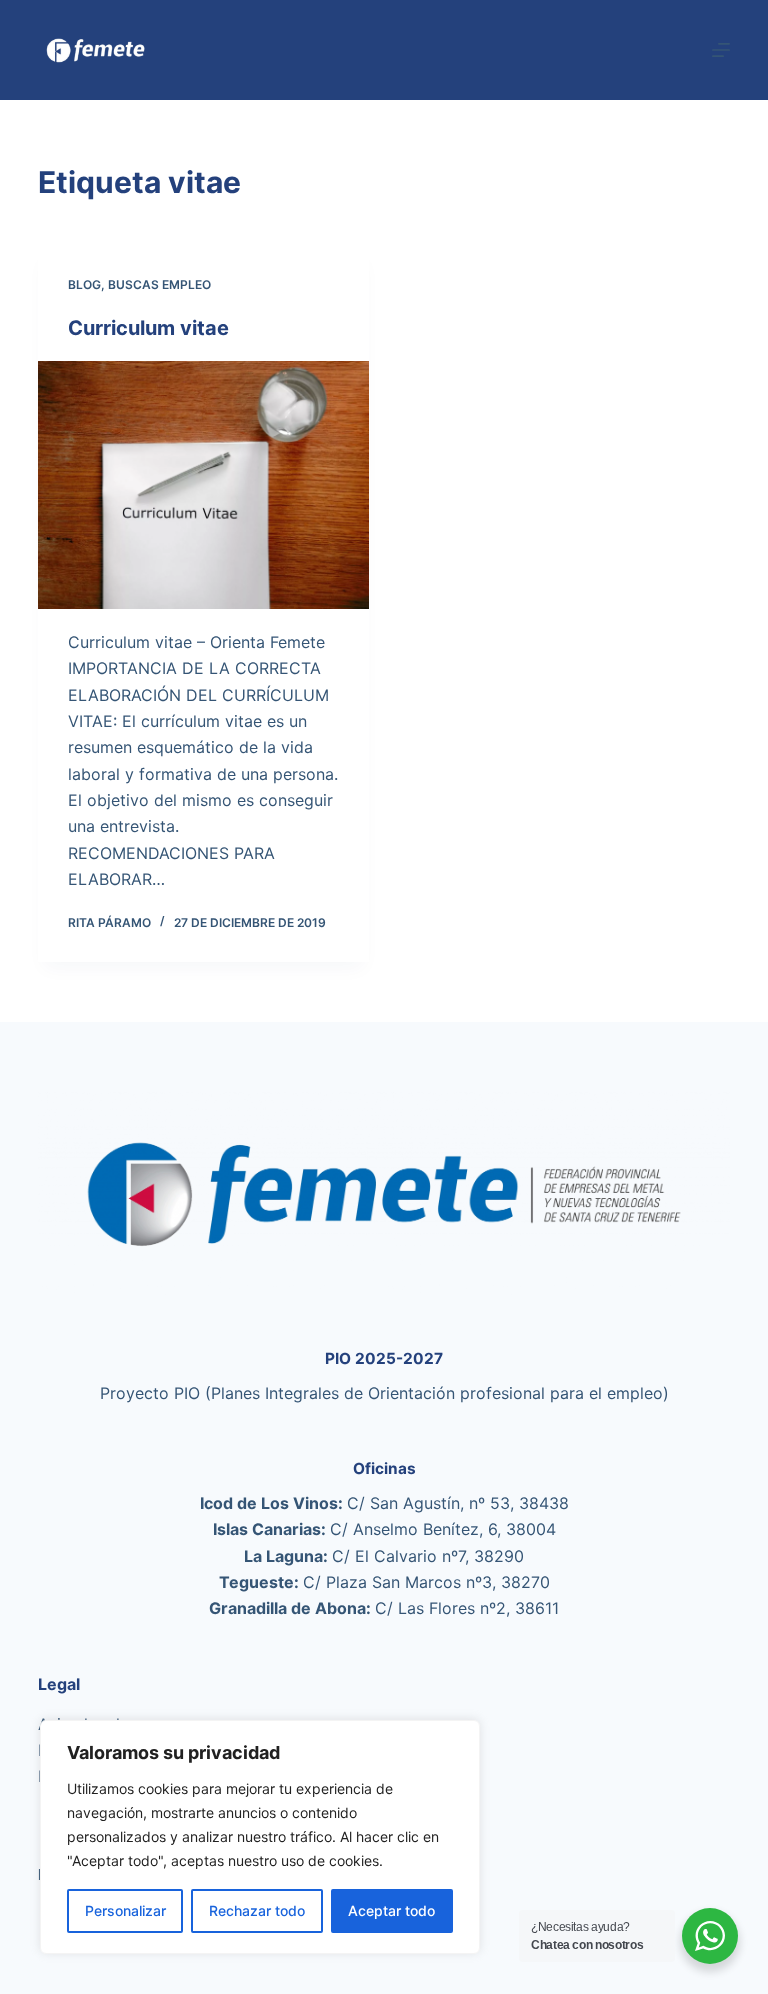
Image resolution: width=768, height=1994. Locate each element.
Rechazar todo (257, 1910)
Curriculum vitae (148, 328)
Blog (84, 284)
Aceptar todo (391, 1910)
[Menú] (721, 50)
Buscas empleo (159, 284)
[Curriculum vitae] (203, 485)
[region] (260, 1837)
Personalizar (125, 1910)
